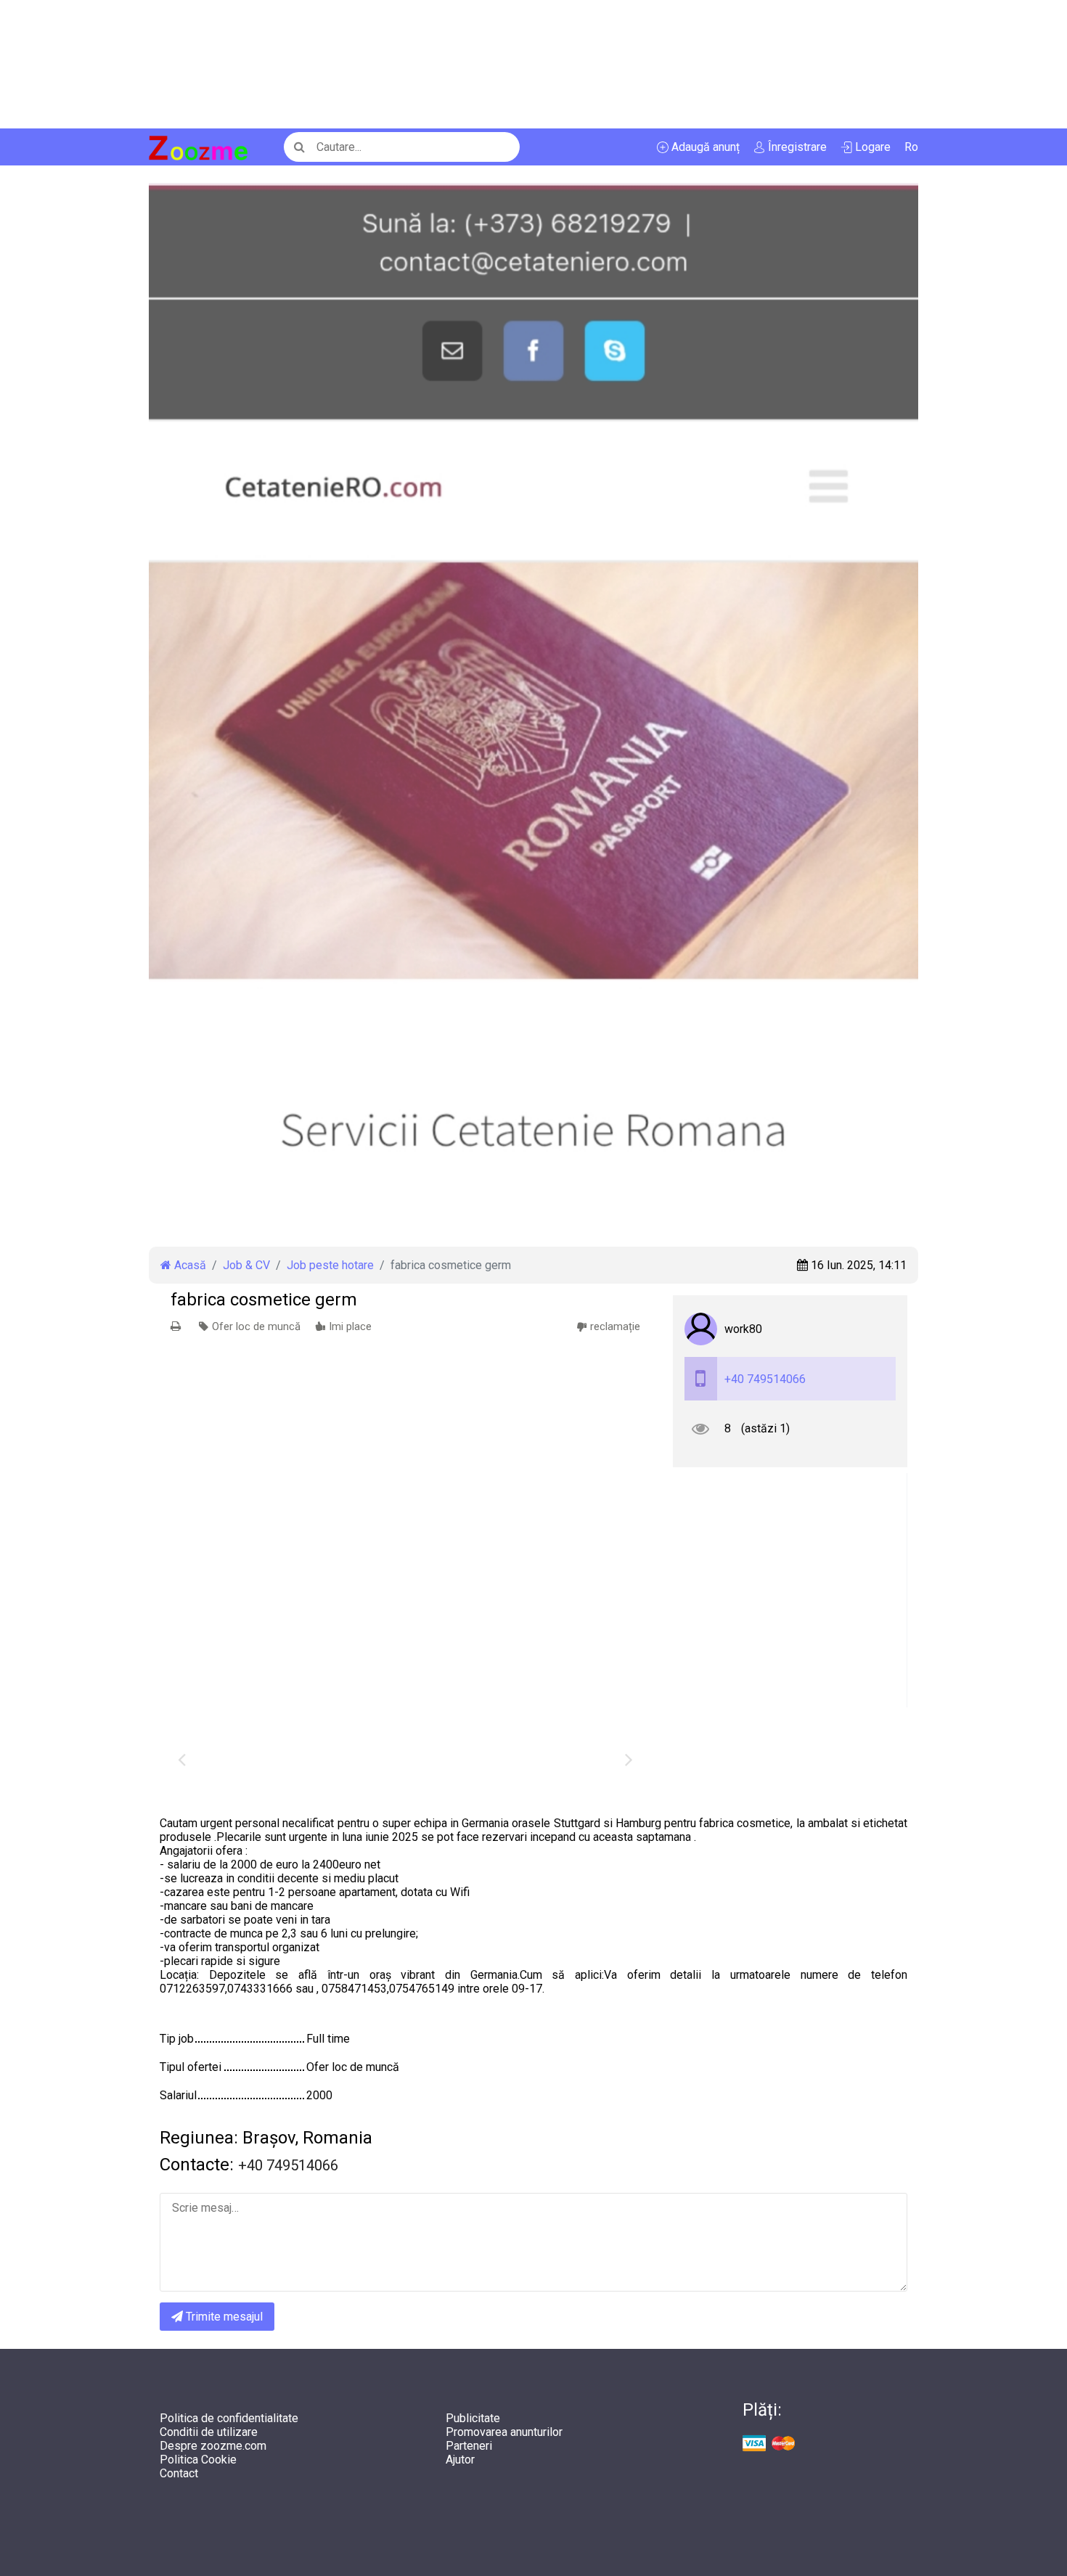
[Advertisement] (436, 64)
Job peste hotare (330, 1265)
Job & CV (246, 1265)
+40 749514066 (765, 1379)
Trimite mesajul (223, 2317)
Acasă (189, 1265)
